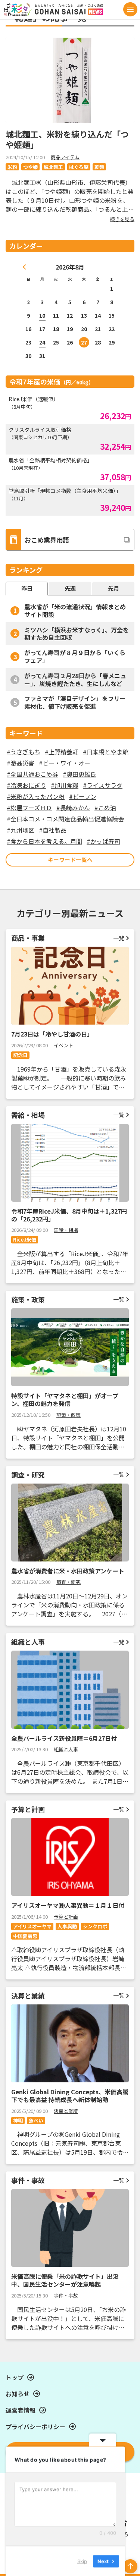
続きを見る (122, 219)
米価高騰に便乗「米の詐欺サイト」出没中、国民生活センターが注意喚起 (65, 2280)
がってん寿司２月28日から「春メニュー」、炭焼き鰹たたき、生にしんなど (75, 680)
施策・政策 (69, 1415)
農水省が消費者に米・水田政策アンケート (68, 1571)
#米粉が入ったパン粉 (36, 796)
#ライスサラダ (103, 785)
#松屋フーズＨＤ (29, 808)
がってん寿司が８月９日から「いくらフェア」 (75, 656)
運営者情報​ (21, 2410)
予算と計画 (66, 1917)
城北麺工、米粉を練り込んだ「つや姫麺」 (67, 139)
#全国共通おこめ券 (32, 774)
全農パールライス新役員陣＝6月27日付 (64, 1738)
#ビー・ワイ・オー (65, 763)
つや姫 (30, 167)
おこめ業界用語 (47, 540)
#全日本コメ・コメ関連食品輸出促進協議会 (65, 819)
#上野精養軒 (62, 752)
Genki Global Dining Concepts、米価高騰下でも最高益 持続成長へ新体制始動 (70, 2096)
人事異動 (67, 1926)
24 (42, 342)
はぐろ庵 (79, 167)
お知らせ (18, 2394)
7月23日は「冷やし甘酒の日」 (52, 1034)
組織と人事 (66, 1749)
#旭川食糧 (65, 785)
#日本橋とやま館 (106, 752)
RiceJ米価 (25, 1240)
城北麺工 (53, 167)
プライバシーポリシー (35, 2426)
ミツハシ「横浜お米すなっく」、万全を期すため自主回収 (77, 634)
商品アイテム (65, 157)
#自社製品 (53, 830)
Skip (82, 2561)
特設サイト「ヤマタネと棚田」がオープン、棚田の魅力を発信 (65, 1399)
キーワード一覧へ (70, 860)
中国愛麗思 (25, 1936)
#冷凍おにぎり (27, 785)
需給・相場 (66, 1230)
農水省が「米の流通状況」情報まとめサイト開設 (75, 611)
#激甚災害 (21, 763)
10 (42, 315)
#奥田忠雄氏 (80, 774)
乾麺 (99, 167)
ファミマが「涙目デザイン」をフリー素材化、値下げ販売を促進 (75, 702)
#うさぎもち (24, 752)
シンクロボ (95, 1926)
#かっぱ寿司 (103, 841)
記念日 (20, 1055)
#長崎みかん (73, 808)
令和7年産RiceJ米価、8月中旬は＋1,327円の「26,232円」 (69, 1215)
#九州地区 (21, 830)
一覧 (119, 938)
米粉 (12, 167)
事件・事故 (66, 2295)
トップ (15, 2377)
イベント (63, 1045)
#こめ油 (105, 808)
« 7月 (25, 267)
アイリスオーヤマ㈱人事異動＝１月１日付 (68, 1905)
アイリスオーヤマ (32, 1926)
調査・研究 (69, 1582)
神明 (18, 2121)
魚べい (36, 2121)
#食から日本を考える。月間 (44, 841)
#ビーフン (83, 796)
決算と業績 (66, 2111)
